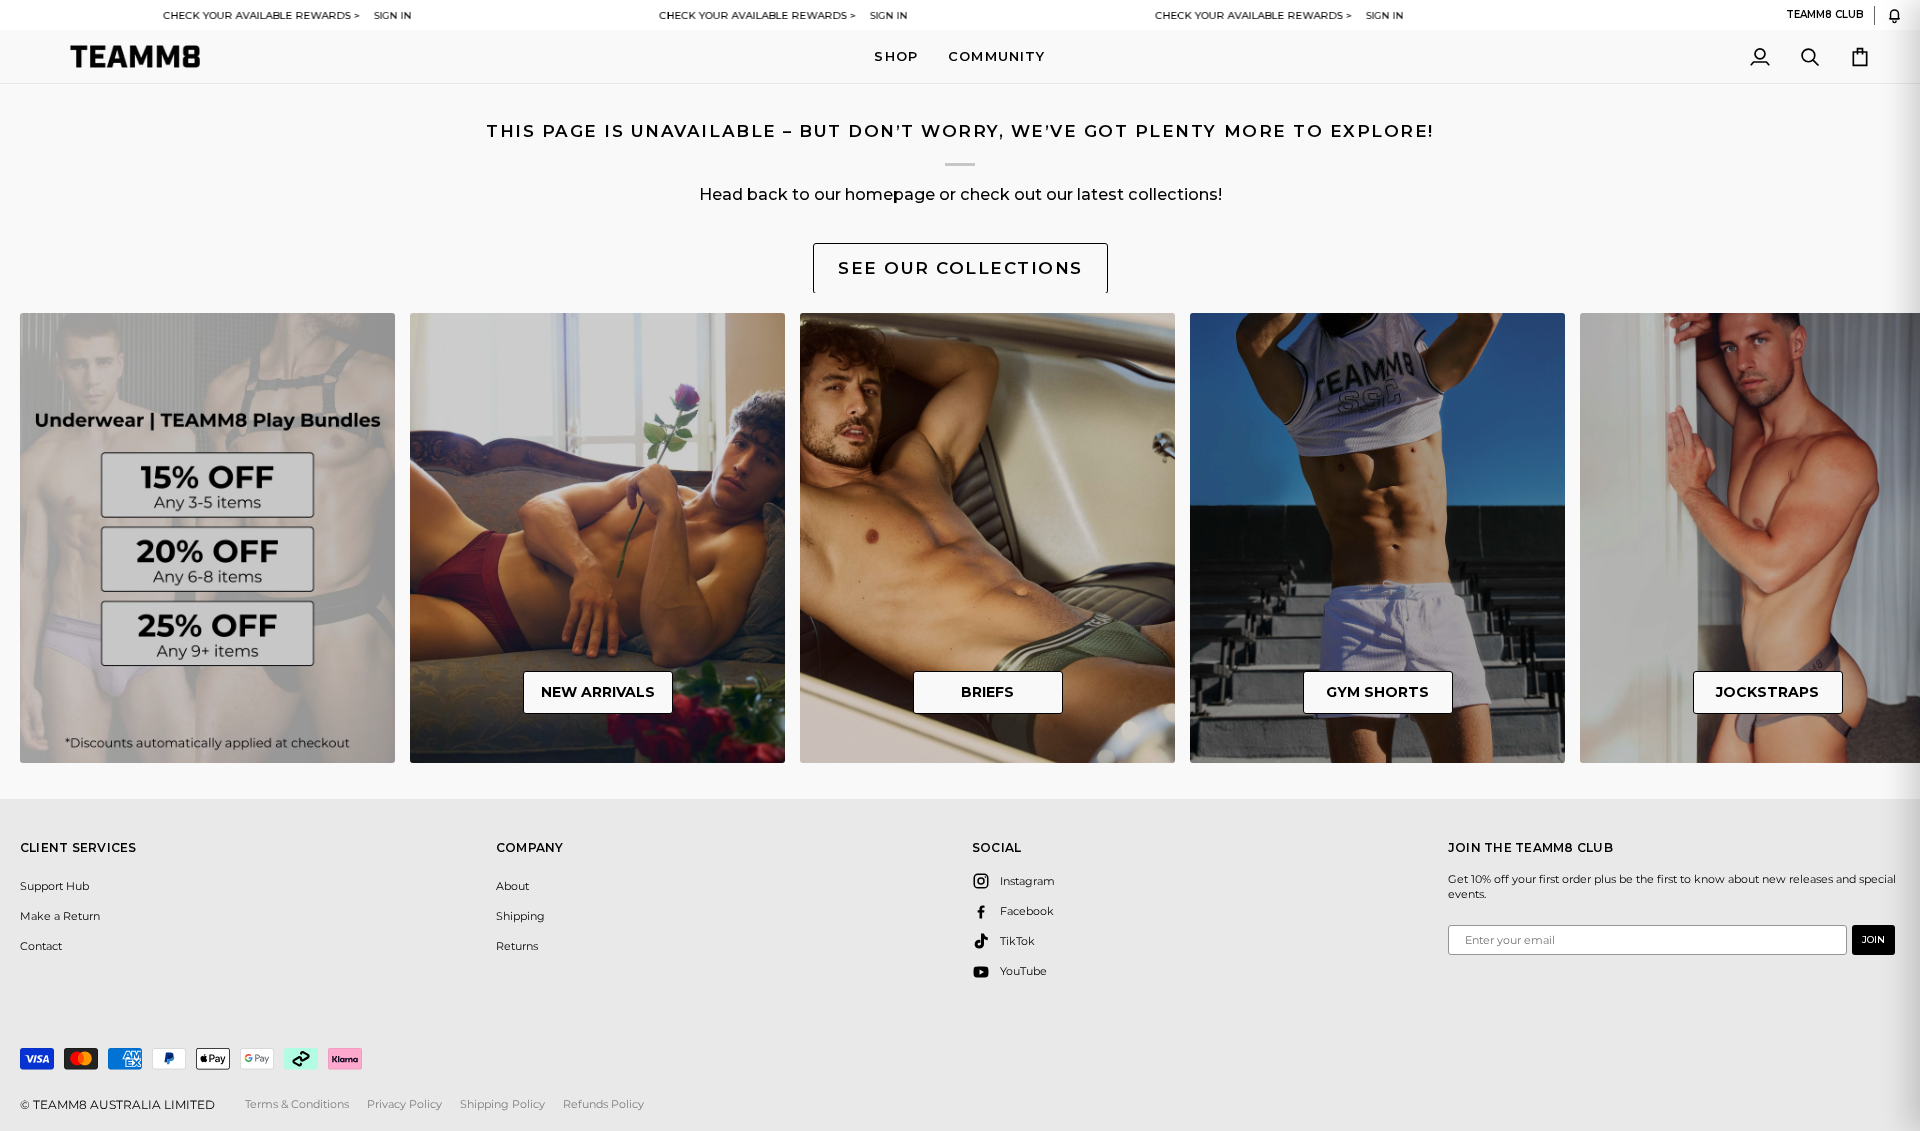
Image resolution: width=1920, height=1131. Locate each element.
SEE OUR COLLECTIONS (960, 268)
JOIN (1873, 939)
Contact (41, 946)
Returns (517, 946)
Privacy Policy (404, 1104)
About (512, 886)
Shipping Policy (502, 1104)
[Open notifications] (1894, 15)
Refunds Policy (603, 1104)
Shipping (520, 916)
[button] (896, 56)
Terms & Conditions (297, 1104)
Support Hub (54, 886)
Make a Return (60, 916)
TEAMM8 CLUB (1825, 15)
